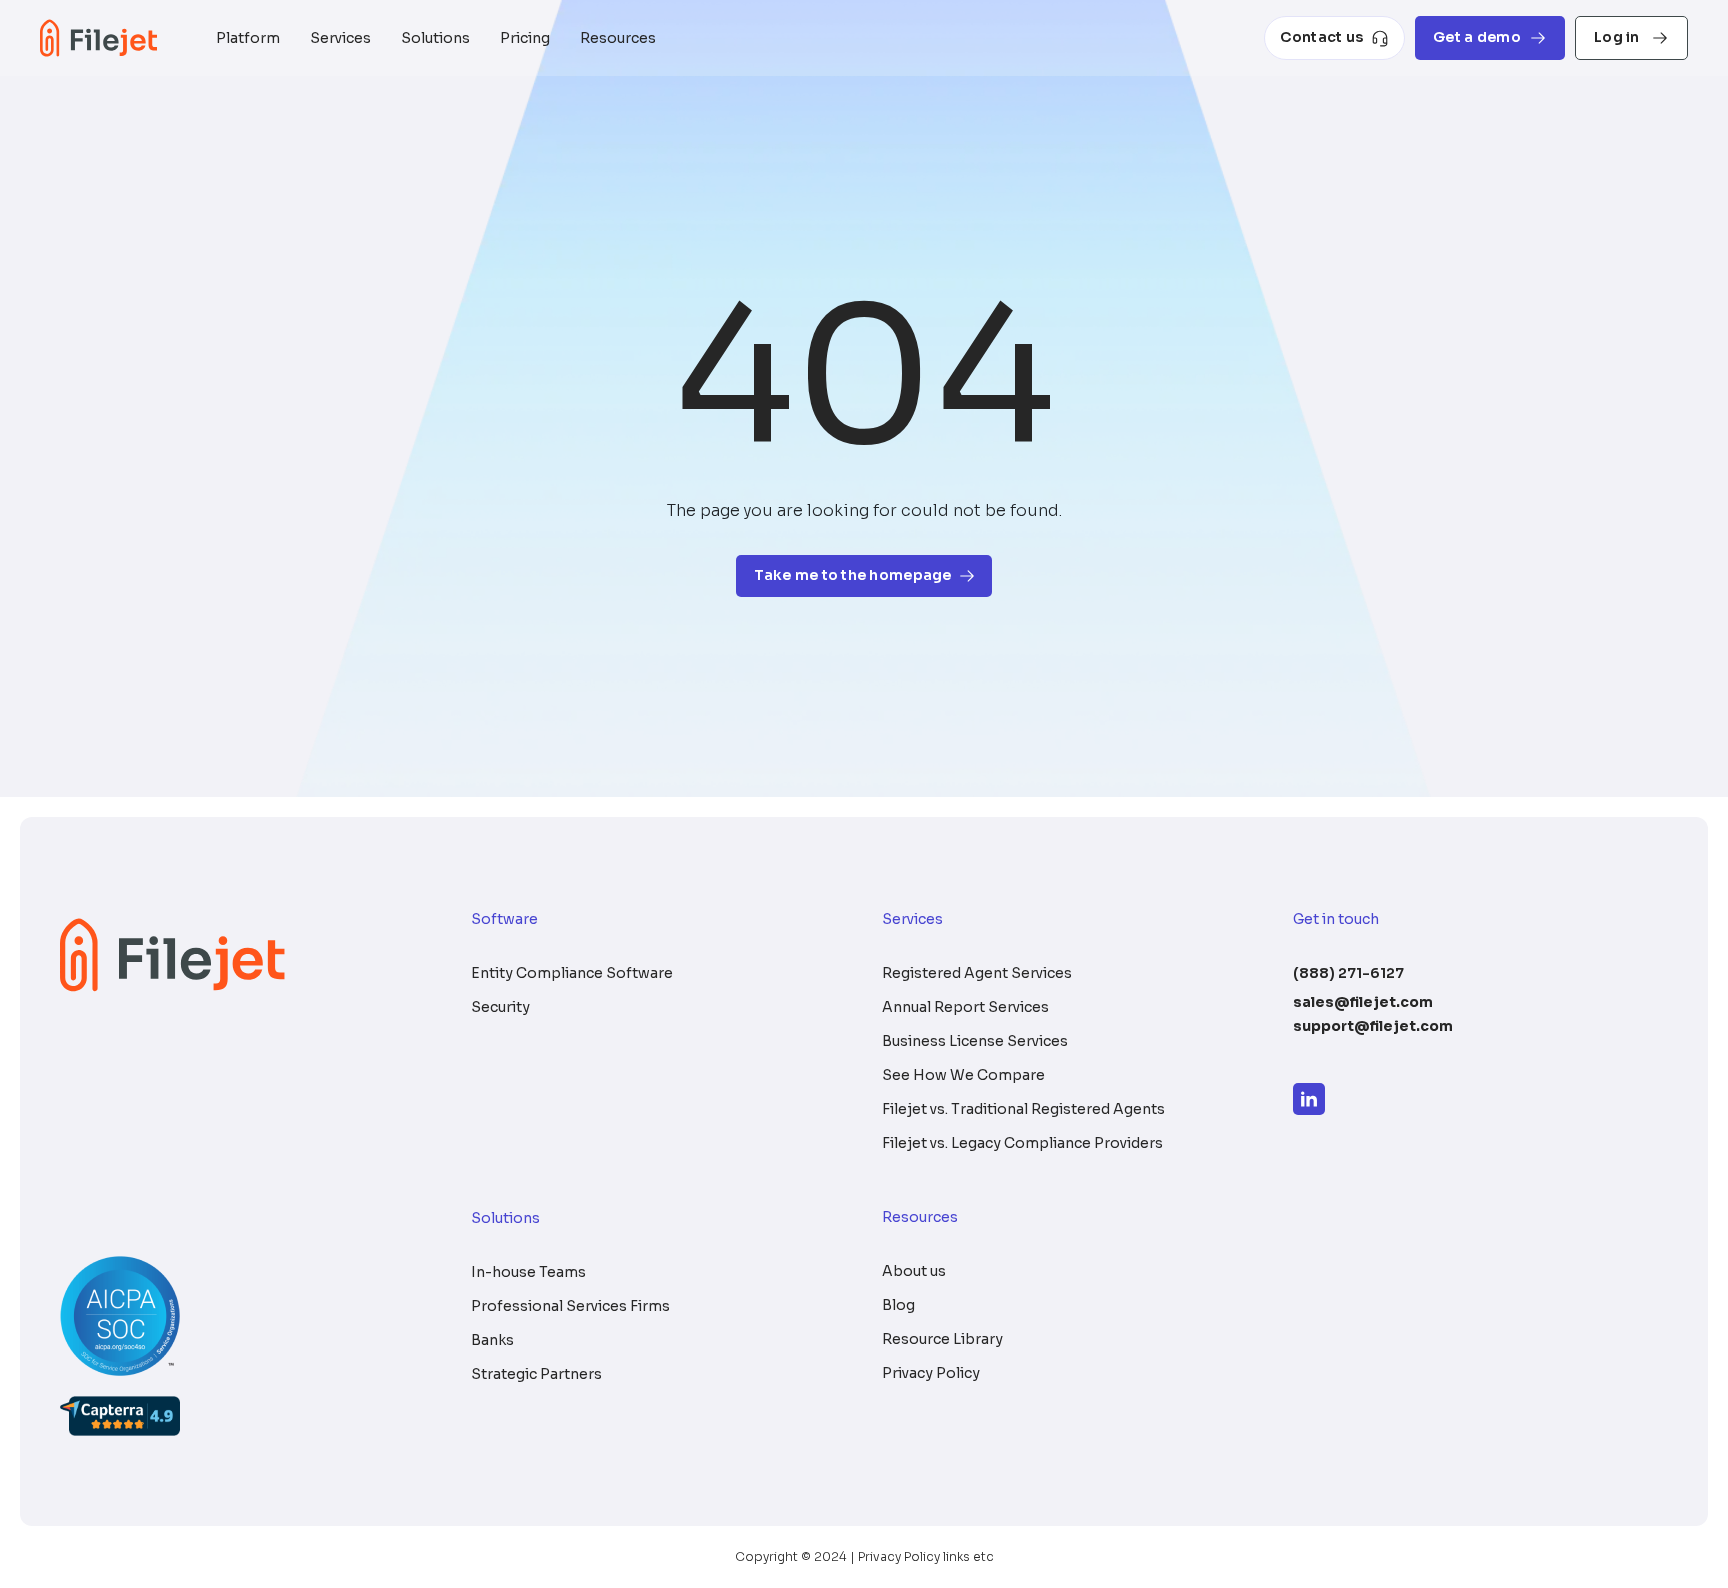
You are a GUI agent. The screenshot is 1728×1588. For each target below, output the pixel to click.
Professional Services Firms (570, 1306)
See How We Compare (963, 1075)
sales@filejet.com (1363, 1002)
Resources (618, 38)
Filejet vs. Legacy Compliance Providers (1022, 1143)
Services (340, 38)
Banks (492, 1340)
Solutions (435, 38)
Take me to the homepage (852, 575)
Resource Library (942, 1339)
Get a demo (1477, 37)
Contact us (1321, 37)
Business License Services (975, 1041)
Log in (1618, 37)
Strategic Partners (536, 1374)
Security (500, 1007)
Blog (898, 1305)
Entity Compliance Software (572, 973)
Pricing (525, 38)
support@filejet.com (1373, 1026)
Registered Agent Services (977, 973)
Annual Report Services (965, 1007)
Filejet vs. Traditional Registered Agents (1023, 1109)
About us (914, 1271)
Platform (248, 38)
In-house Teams (528, 1272)
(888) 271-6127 (1348, 973)
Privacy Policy (931, 1373)
